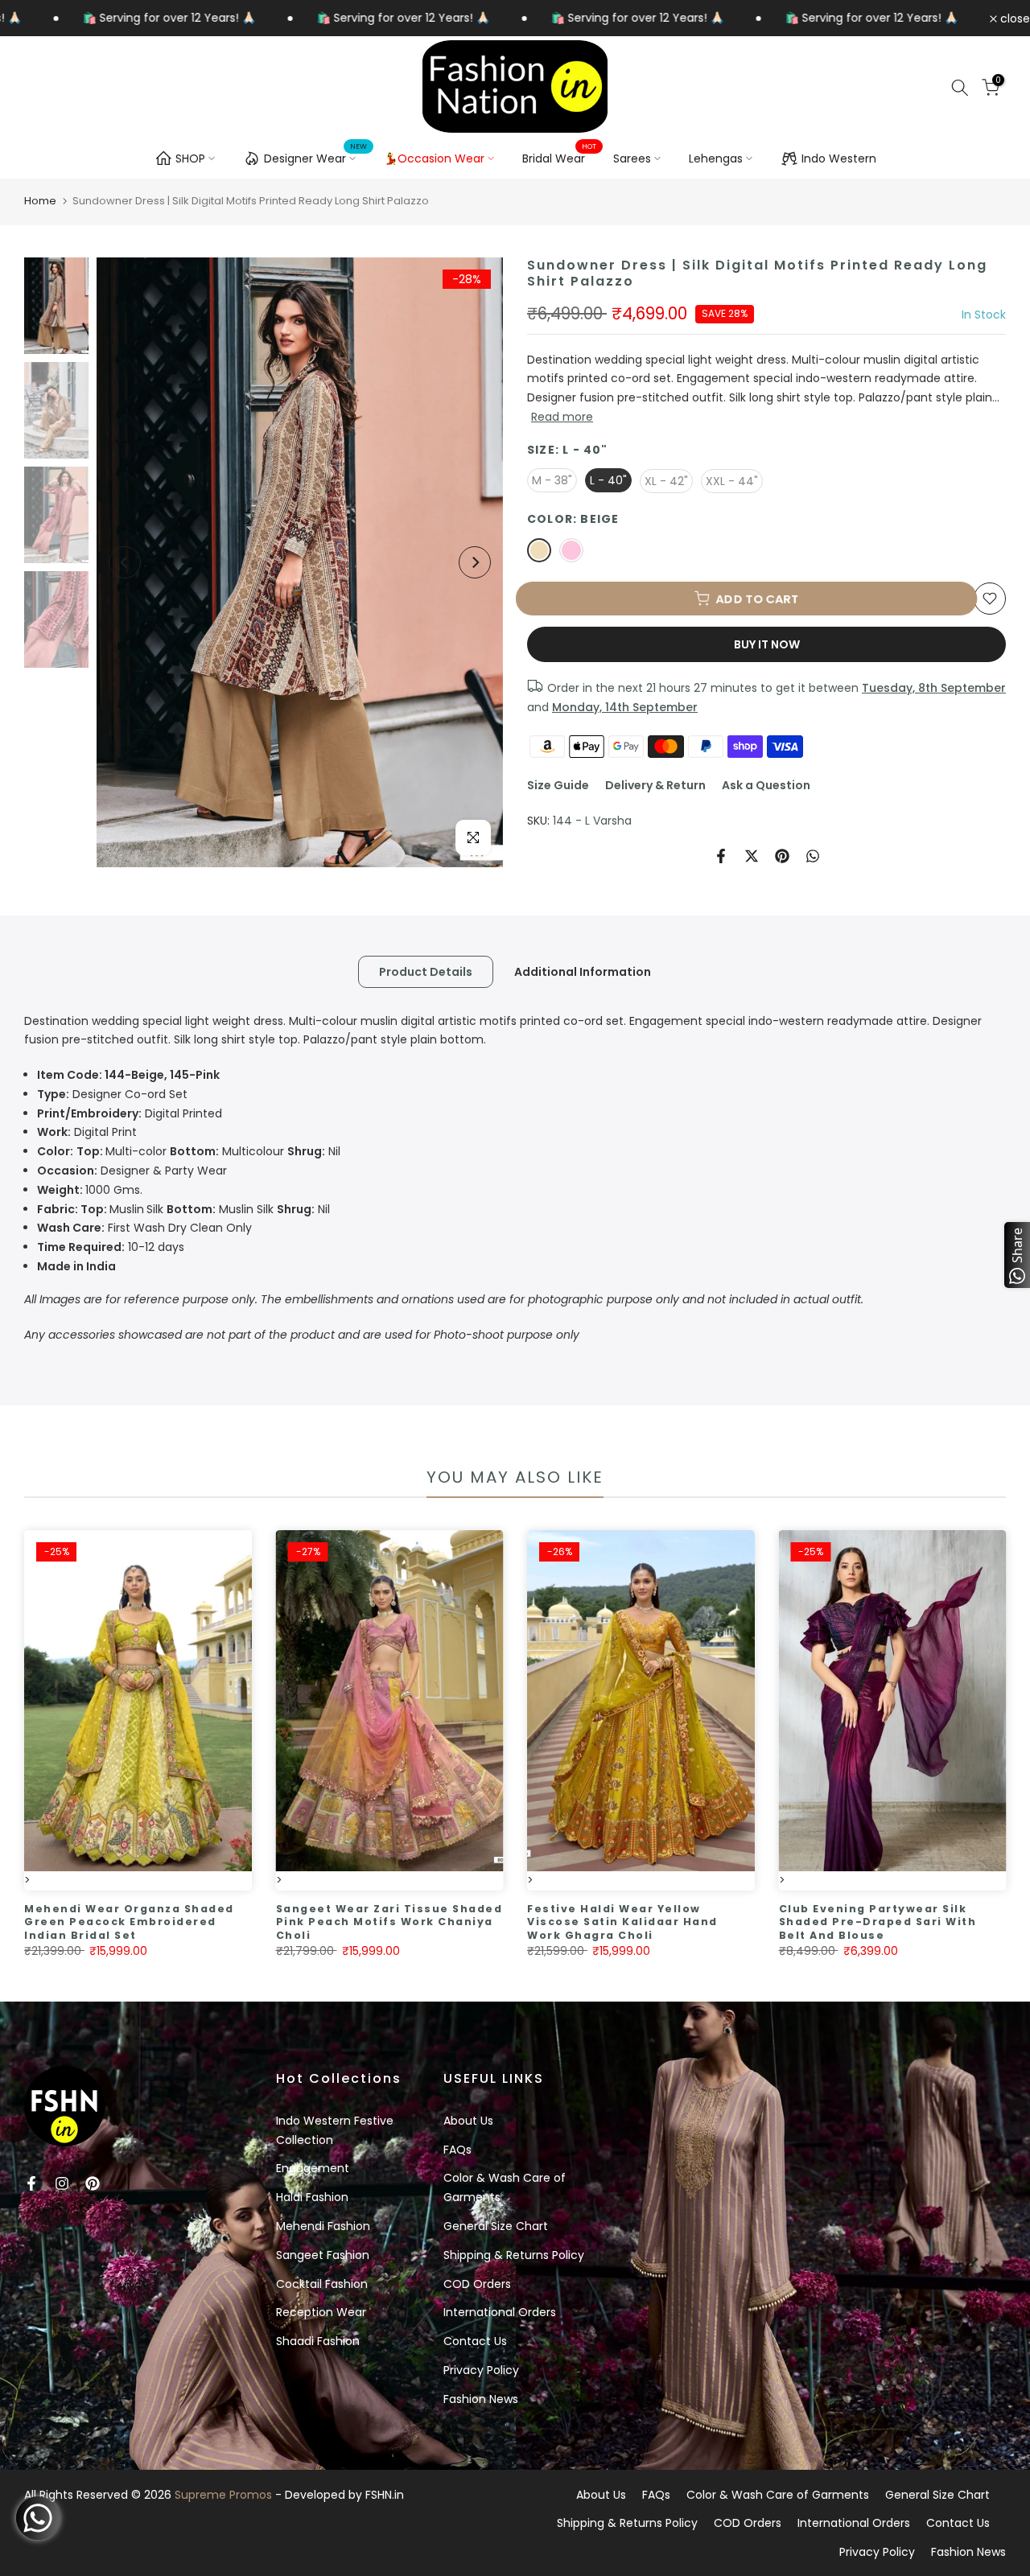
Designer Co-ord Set (112, 1094)
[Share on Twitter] (752, 856)
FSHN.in (385, 2495)
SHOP (190, 158)
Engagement (313, 2168)
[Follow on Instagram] (62, 2183)
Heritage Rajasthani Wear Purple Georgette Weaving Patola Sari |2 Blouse (212, 1922)
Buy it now (767, 644)
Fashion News (481, 2399)
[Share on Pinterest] (782, 856)
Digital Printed (130, 1113)
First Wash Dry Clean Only (144, 1228)
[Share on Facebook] (721, 856)
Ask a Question (766, 785)
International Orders (500, 2312)
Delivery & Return (655, 785)
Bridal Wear (560, 158)
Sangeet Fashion (323, 2255)
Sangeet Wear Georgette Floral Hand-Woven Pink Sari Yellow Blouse (708, 1922)
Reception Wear (321, 2312)
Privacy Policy (481, 2370)
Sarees (632, 158)
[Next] (475, 562)
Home (40, 201)
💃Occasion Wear (434, 158)
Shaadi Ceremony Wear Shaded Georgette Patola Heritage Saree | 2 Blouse (463, 1922)
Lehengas (716, 158)
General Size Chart (496, 2226)
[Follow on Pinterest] (93, 2183)
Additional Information (583, 971)
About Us (468, 2121)
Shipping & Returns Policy (514, 2255)
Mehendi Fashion (323, 2226)
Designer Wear (316, 156)
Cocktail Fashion (322, 2284)
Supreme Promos (223, 2495)
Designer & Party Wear (132, 1171)
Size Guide (558, 785)
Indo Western (839, 158)
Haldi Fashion (312, 2197)
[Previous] (125, 562)
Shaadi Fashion (318, 2341)
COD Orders (477, 2284)
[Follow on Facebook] (31, 2183)
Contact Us (475, 2341)
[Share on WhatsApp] (813, 856)
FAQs (457, 2150)
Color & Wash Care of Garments (778, 2495)
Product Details (426, 971)
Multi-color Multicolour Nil (189, 1151)
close (1014, 19)
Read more (562, 417)
